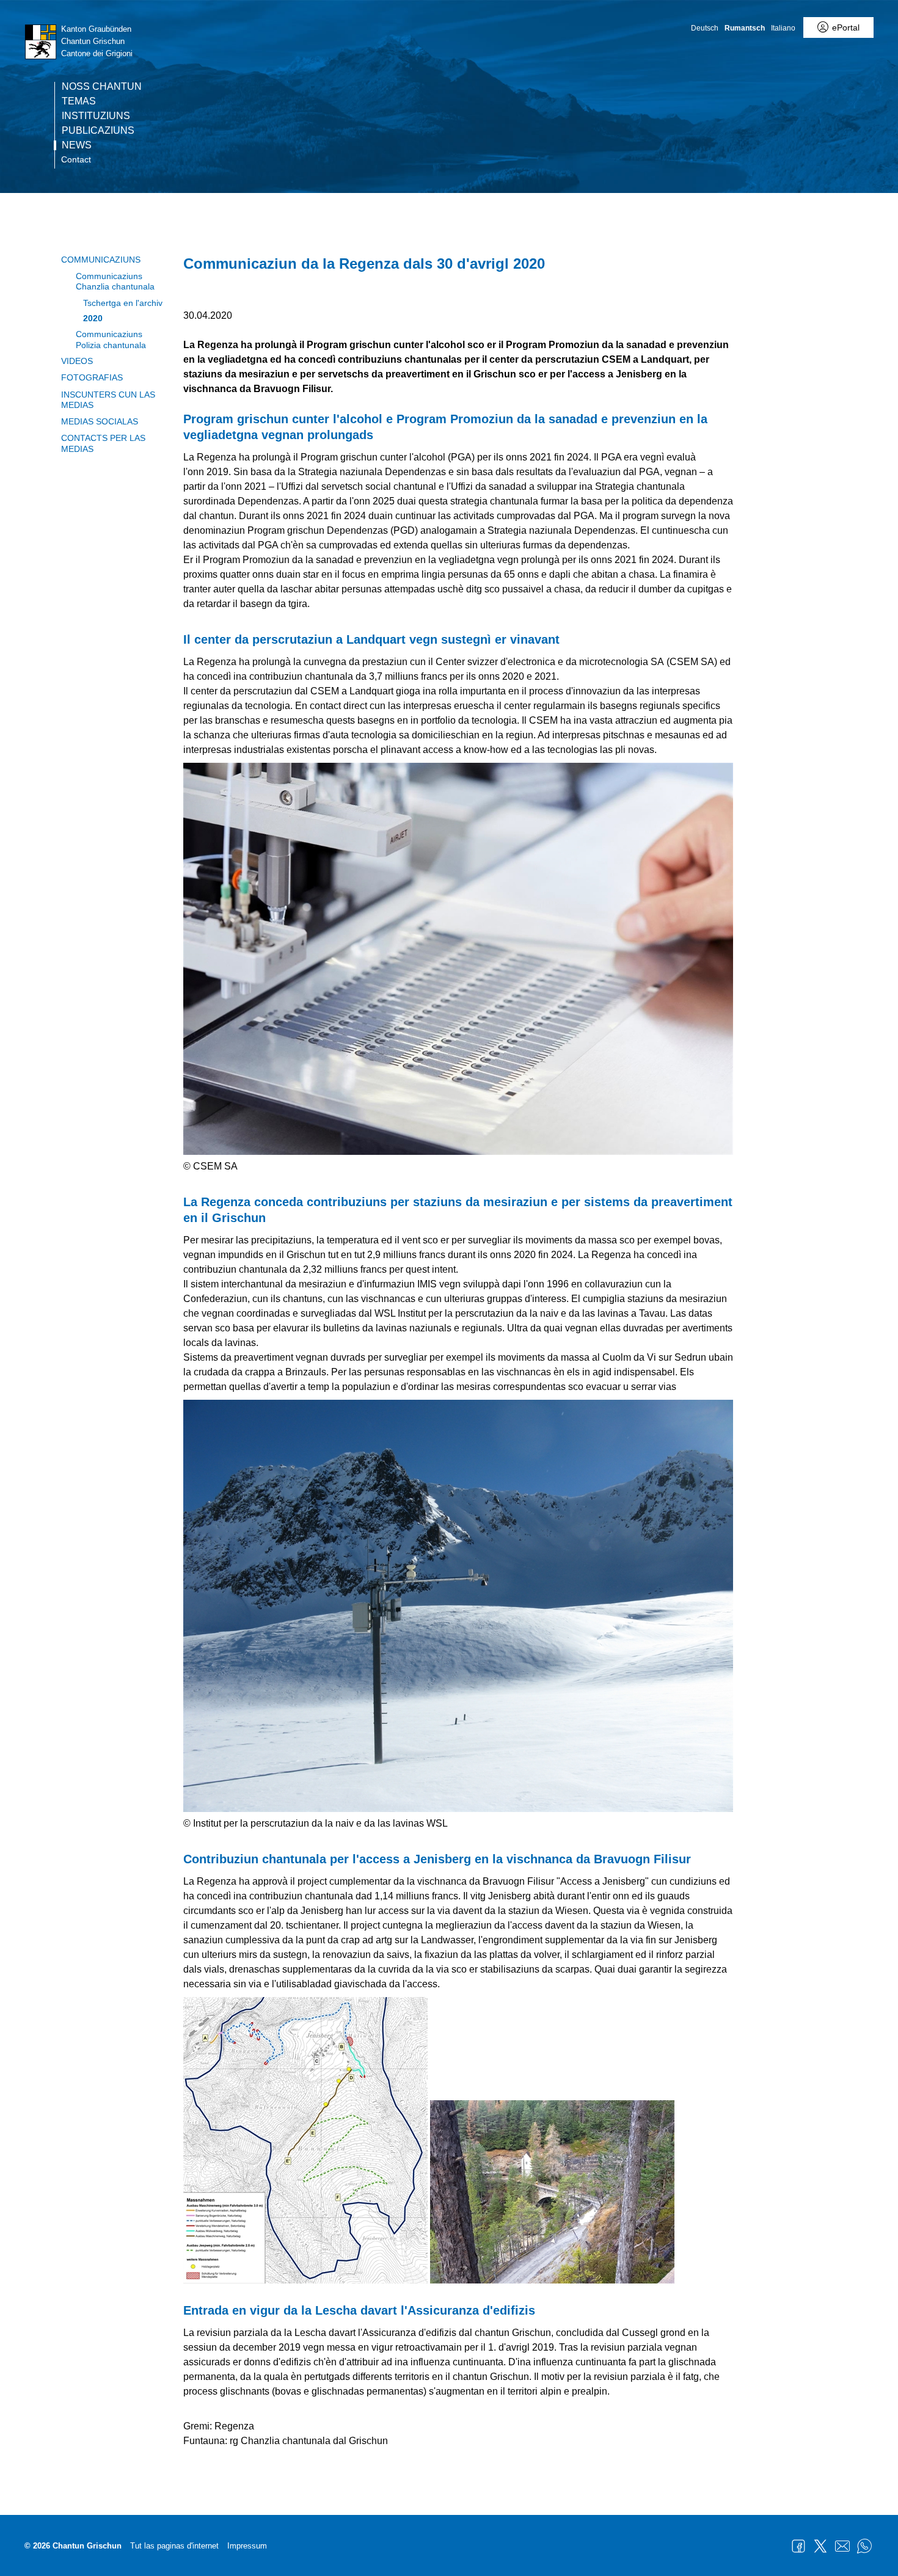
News (77, 145)
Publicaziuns (98, 131)
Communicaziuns (101, 260)
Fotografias (92, 377)
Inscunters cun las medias (108, 400)
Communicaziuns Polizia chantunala (111, 339)
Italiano (783, 28)
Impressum (247, 2546)
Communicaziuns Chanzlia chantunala (115, 281)
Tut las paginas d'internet (174, 2546)
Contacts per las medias (103, 443)
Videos (77, 361)
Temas (79, 101)
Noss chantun (102, 87)
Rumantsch (745, 28)
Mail (842, 2546)
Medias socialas (100, 421)
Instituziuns (96, 116)
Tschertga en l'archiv (123, 303)
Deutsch (705, 28)
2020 (93, 318)
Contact (76, 159)
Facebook (798, 2546)
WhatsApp (864, 2546)
